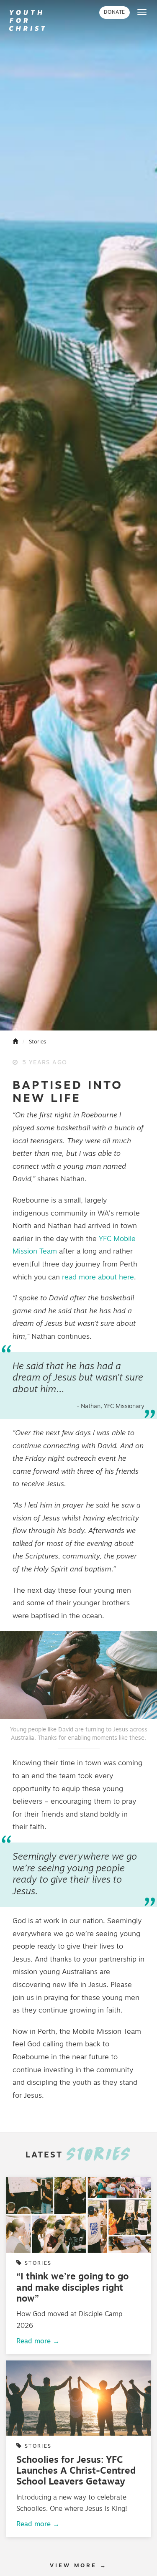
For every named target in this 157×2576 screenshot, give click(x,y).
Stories (37, 1042)
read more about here (98, 1278)
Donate (115, 13)
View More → (78, 2566)
